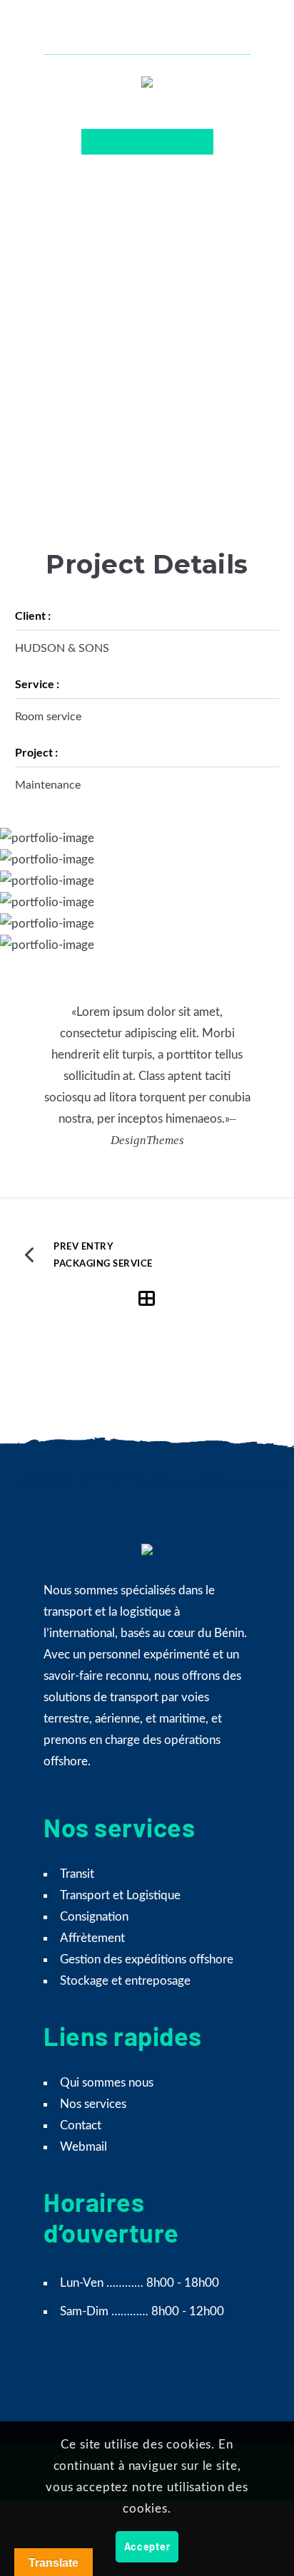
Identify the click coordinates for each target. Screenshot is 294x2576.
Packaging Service (103, 1263)
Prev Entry (83, 1246)
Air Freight (136, 275)
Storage (178, 275)
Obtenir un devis (147, 141)
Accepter (147, 2546)
